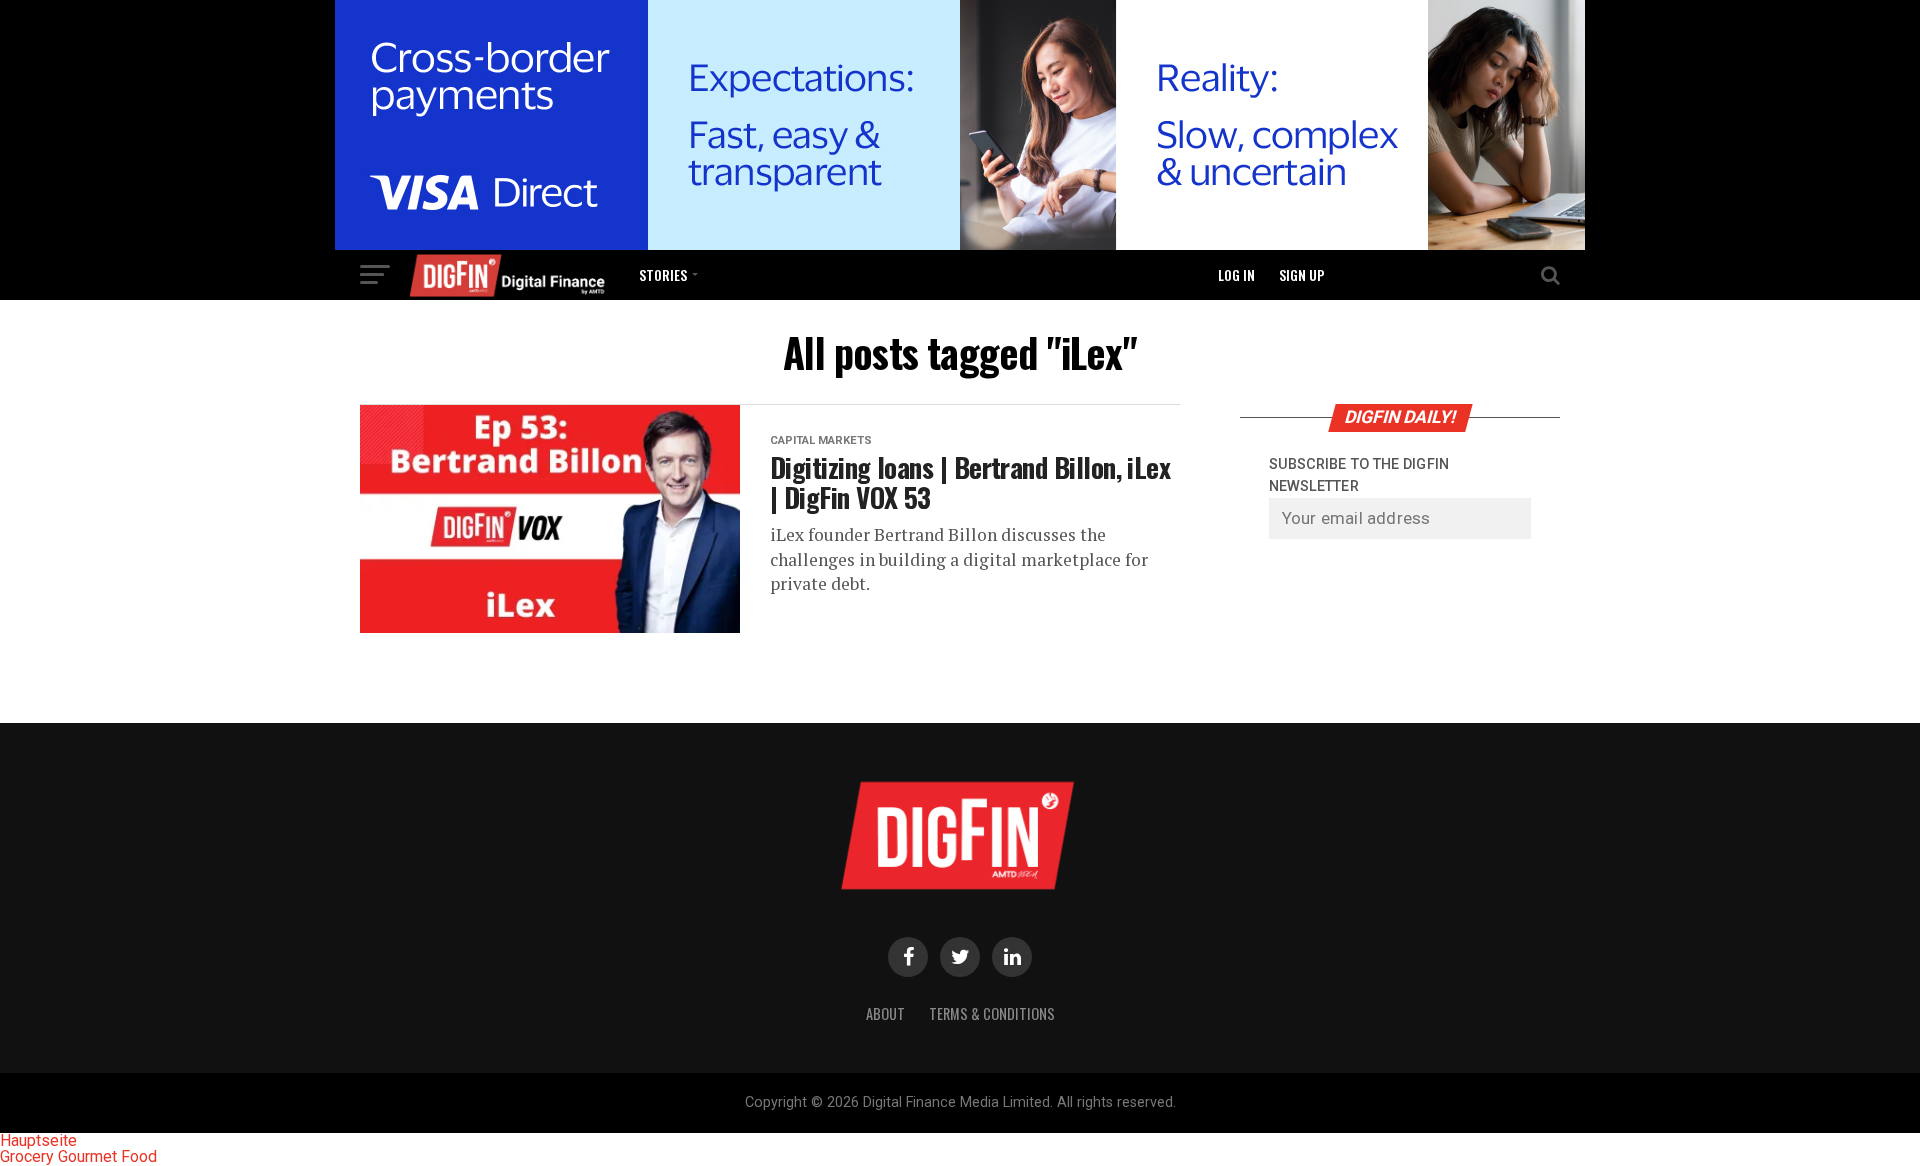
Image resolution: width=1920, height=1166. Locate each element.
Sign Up (1302, 274)
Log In (1236, 274)
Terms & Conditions (992, 1013)
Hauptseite (38, 1140)
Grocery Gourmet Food (78, 1156)
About (885, 1013)
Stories (663, 274)
